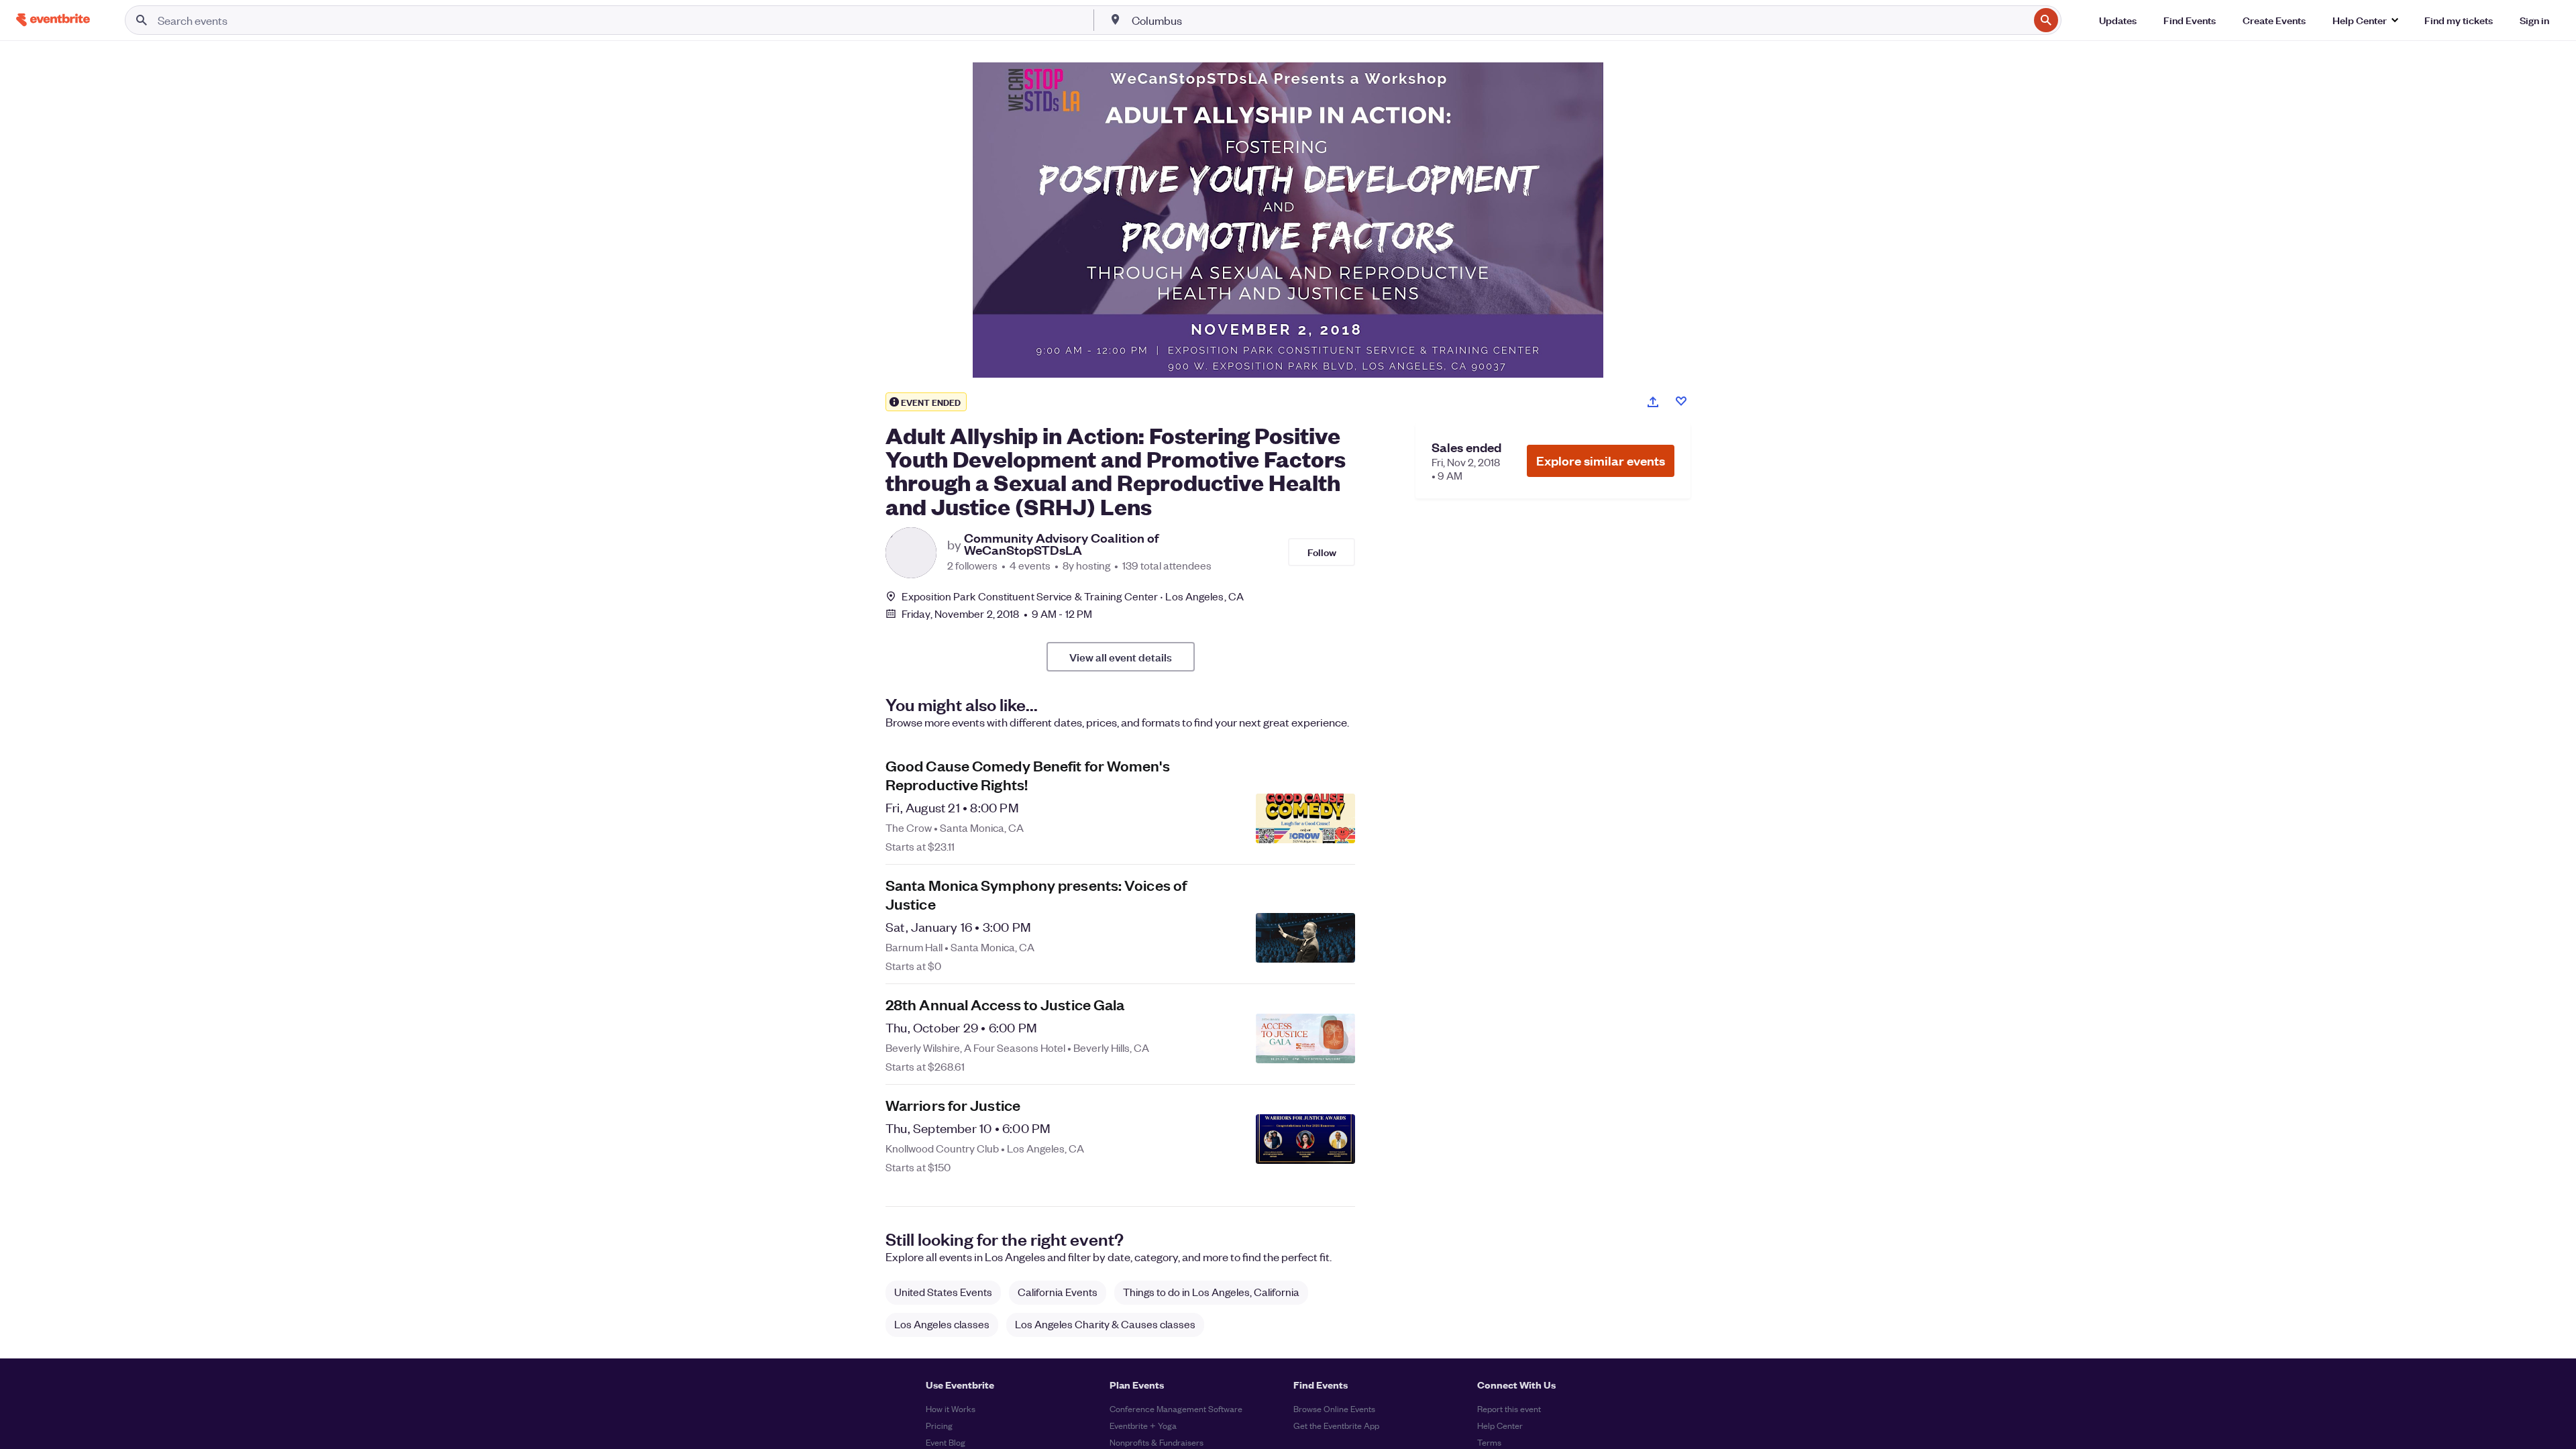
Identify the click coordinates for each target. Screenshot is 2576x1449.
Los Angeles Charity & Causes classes (1105, 1324)
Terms (1489, 1442)
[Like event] (1681, 401)
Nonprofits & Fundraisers (1157, 1442)
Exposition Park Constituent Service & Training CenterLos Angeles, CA (1073, 596)
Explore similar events (1601, 461)
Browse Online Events (1334, 1408)
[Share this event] (1653, 402)
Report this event (1509, 1408)
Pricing (939, 1425)
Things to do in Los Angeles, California (1211, 1292)
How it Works (951, 1408)
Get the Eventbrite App (1336, 1425)
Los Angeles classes (942, 1324)
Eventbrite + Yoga (1143, 1425)
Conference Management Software (1176, 1408)
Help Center (1500, 1425)
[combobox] (1579, 20)
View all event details (1121, 657)
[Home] (53, 20)
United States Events (943, 1292)
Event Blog (946, 1442)
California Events (1058, 1292)
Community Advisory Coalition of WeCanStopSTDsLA (1061, 544)
